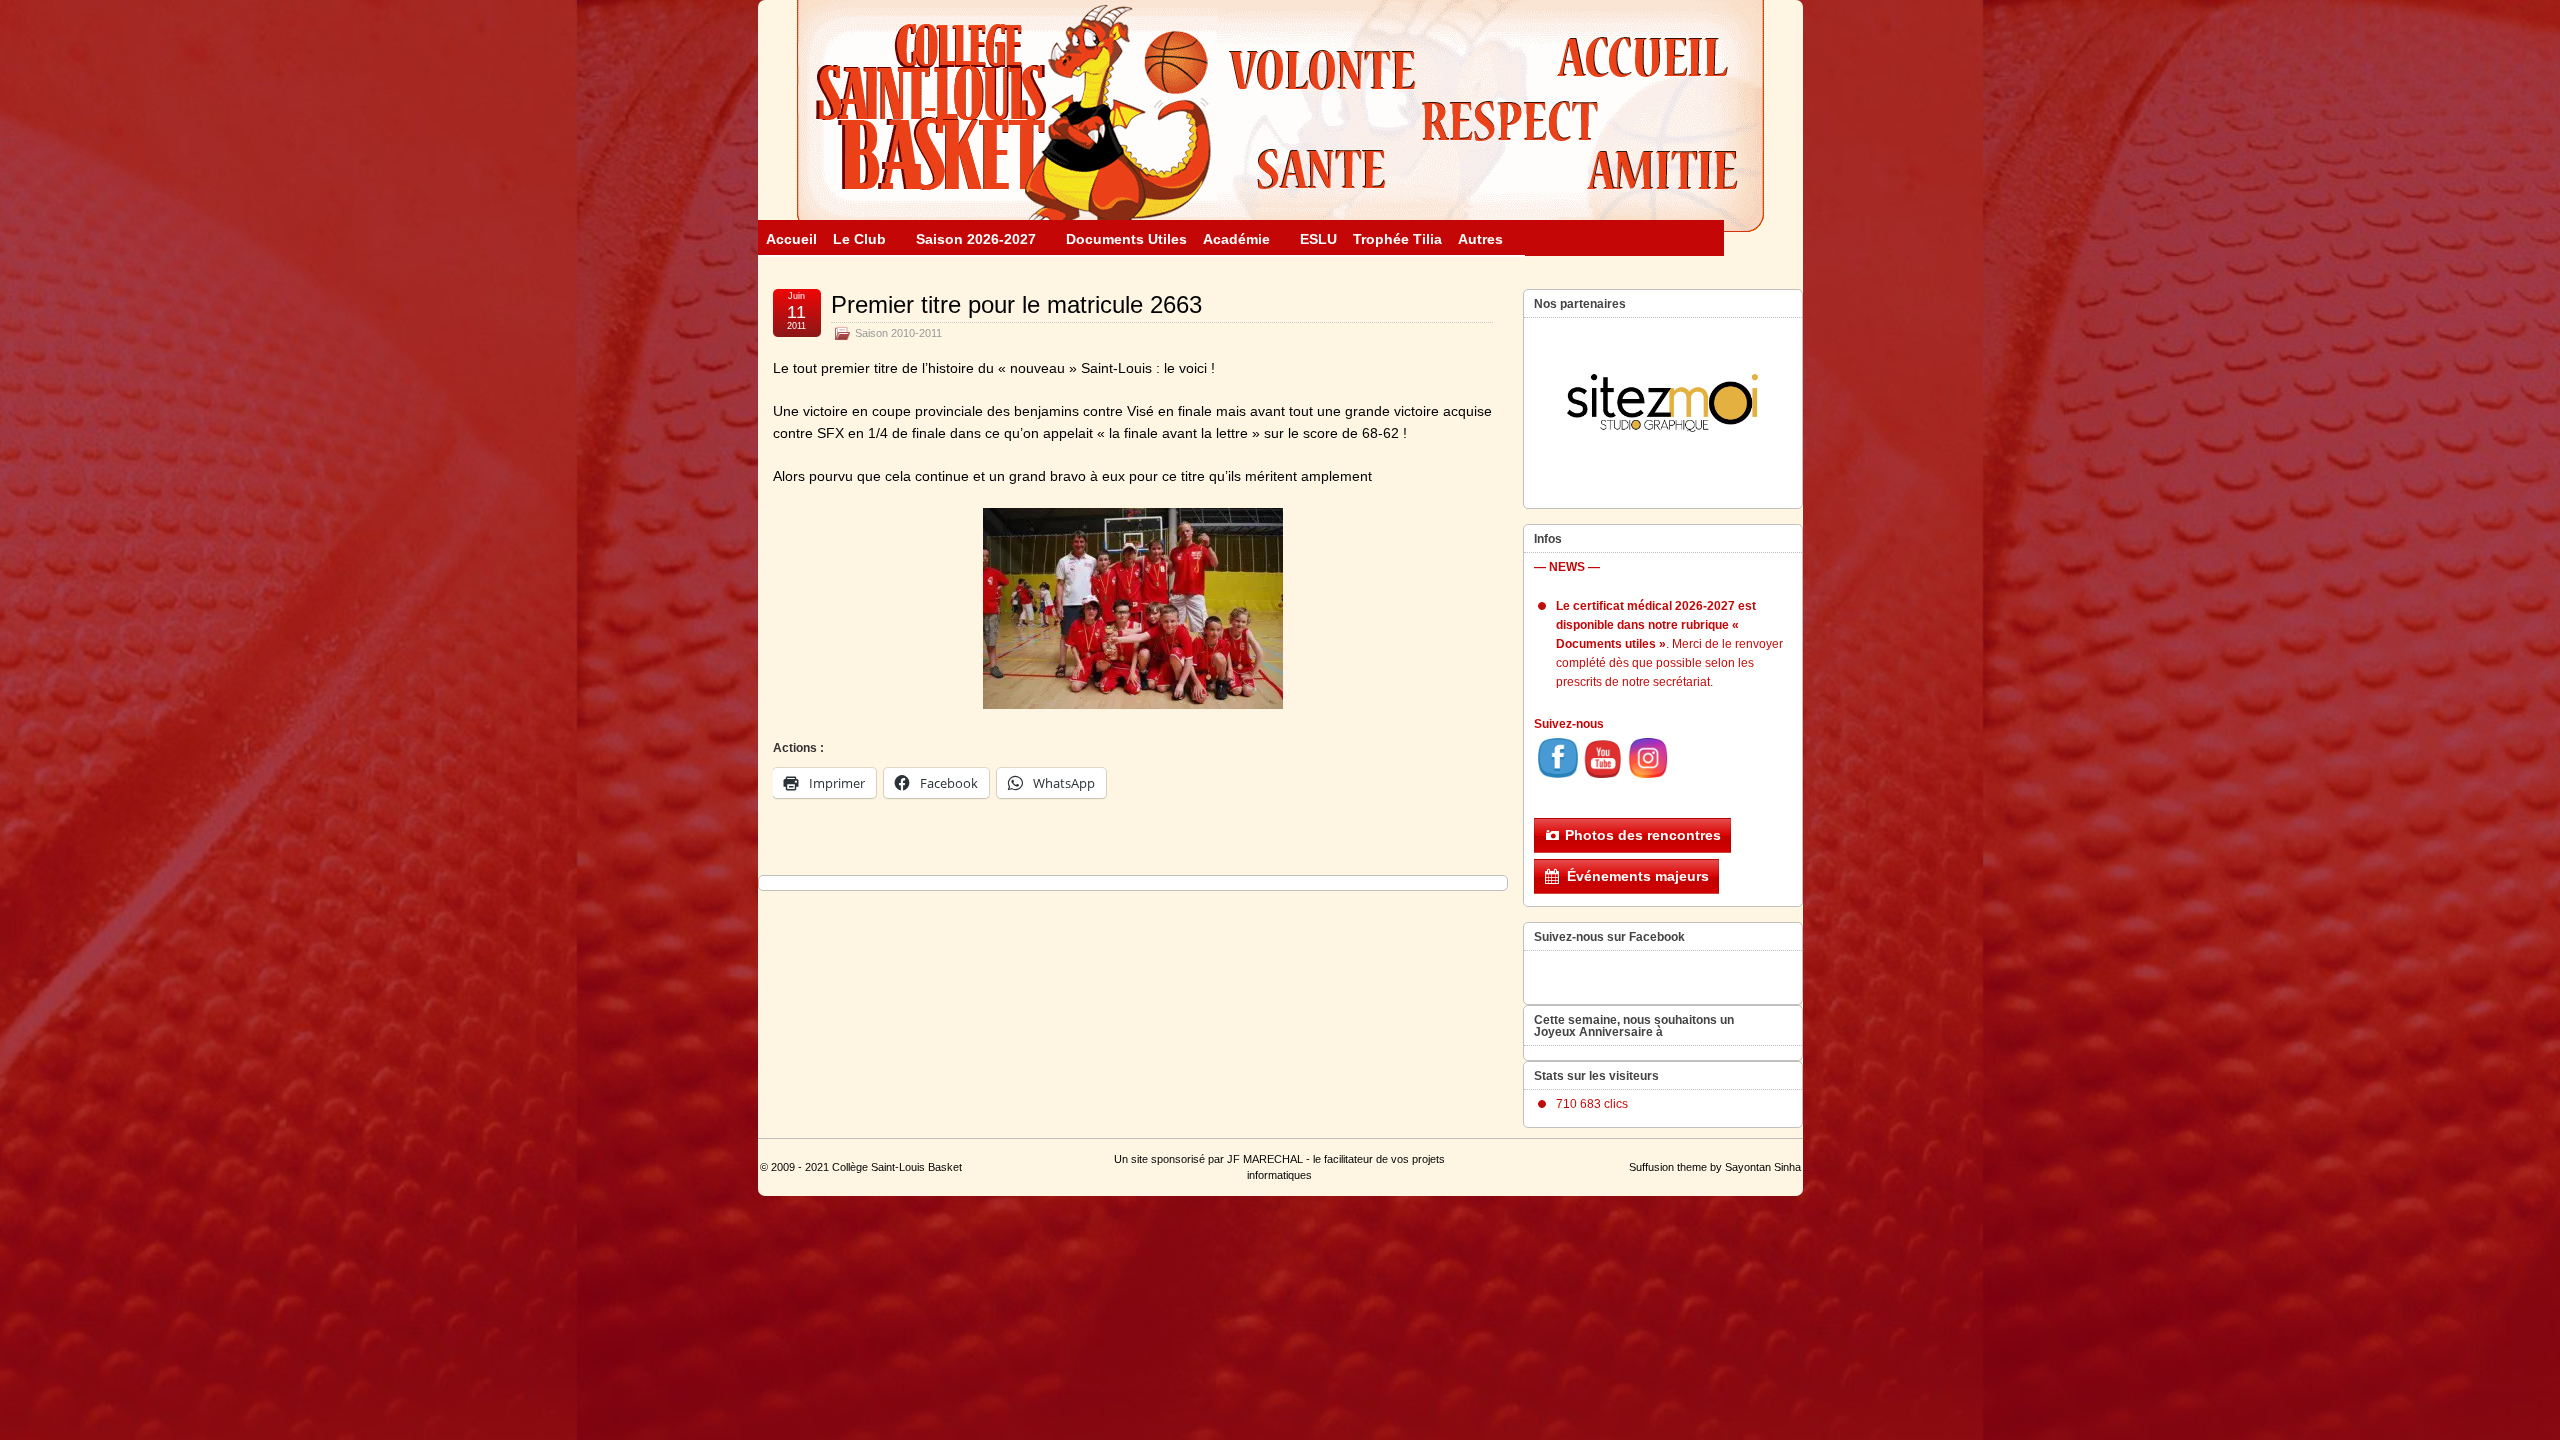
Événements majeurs (1638, 876)
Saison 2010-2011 (898, 333)
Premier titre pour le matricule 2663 (1016, 304)
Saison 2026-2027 (976, 239)
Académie (1236, 239)
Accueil (791, 239)
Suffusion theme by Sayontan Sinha (1715, 1167)
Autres (1480, 239)
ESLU (1318, 239)
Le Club (859, 239)
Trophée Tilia (1397, 239)
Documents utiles (1126, 239)
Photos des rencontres (1643, 835)
